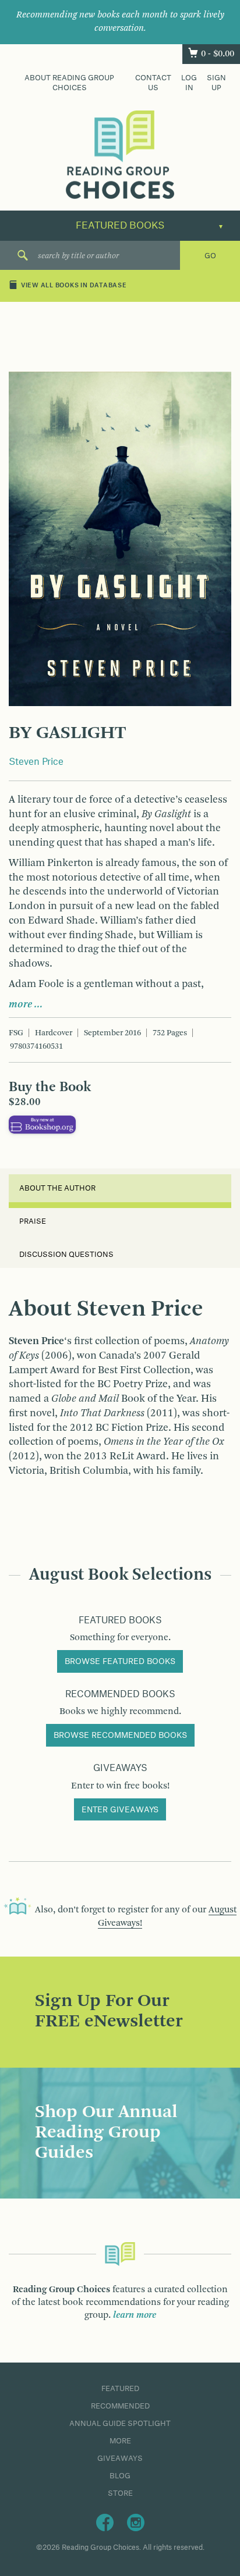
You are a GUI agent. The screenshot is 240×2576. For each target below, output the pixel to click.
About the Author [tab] (57, 1188)
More (120, 2441)
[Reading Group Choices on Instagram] (136, 2522)
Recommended (120, 2406)
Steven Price (36, 762)
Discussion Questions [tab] (66, 1255)
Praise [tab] (33, 1221)
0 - (218, 54)
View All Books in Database (74, 286)
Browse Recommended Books (120, 1736)
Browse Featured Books (120, 1662)
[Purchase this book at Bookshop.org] (42, 1124)
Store (120, 2493)
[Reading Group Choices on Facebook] (105, 2522)
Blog (120, 2476)
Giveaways (120, 2459)
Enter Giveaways (120, 1810)
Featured (120, 2389)
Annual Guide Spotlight (120, 2424)
